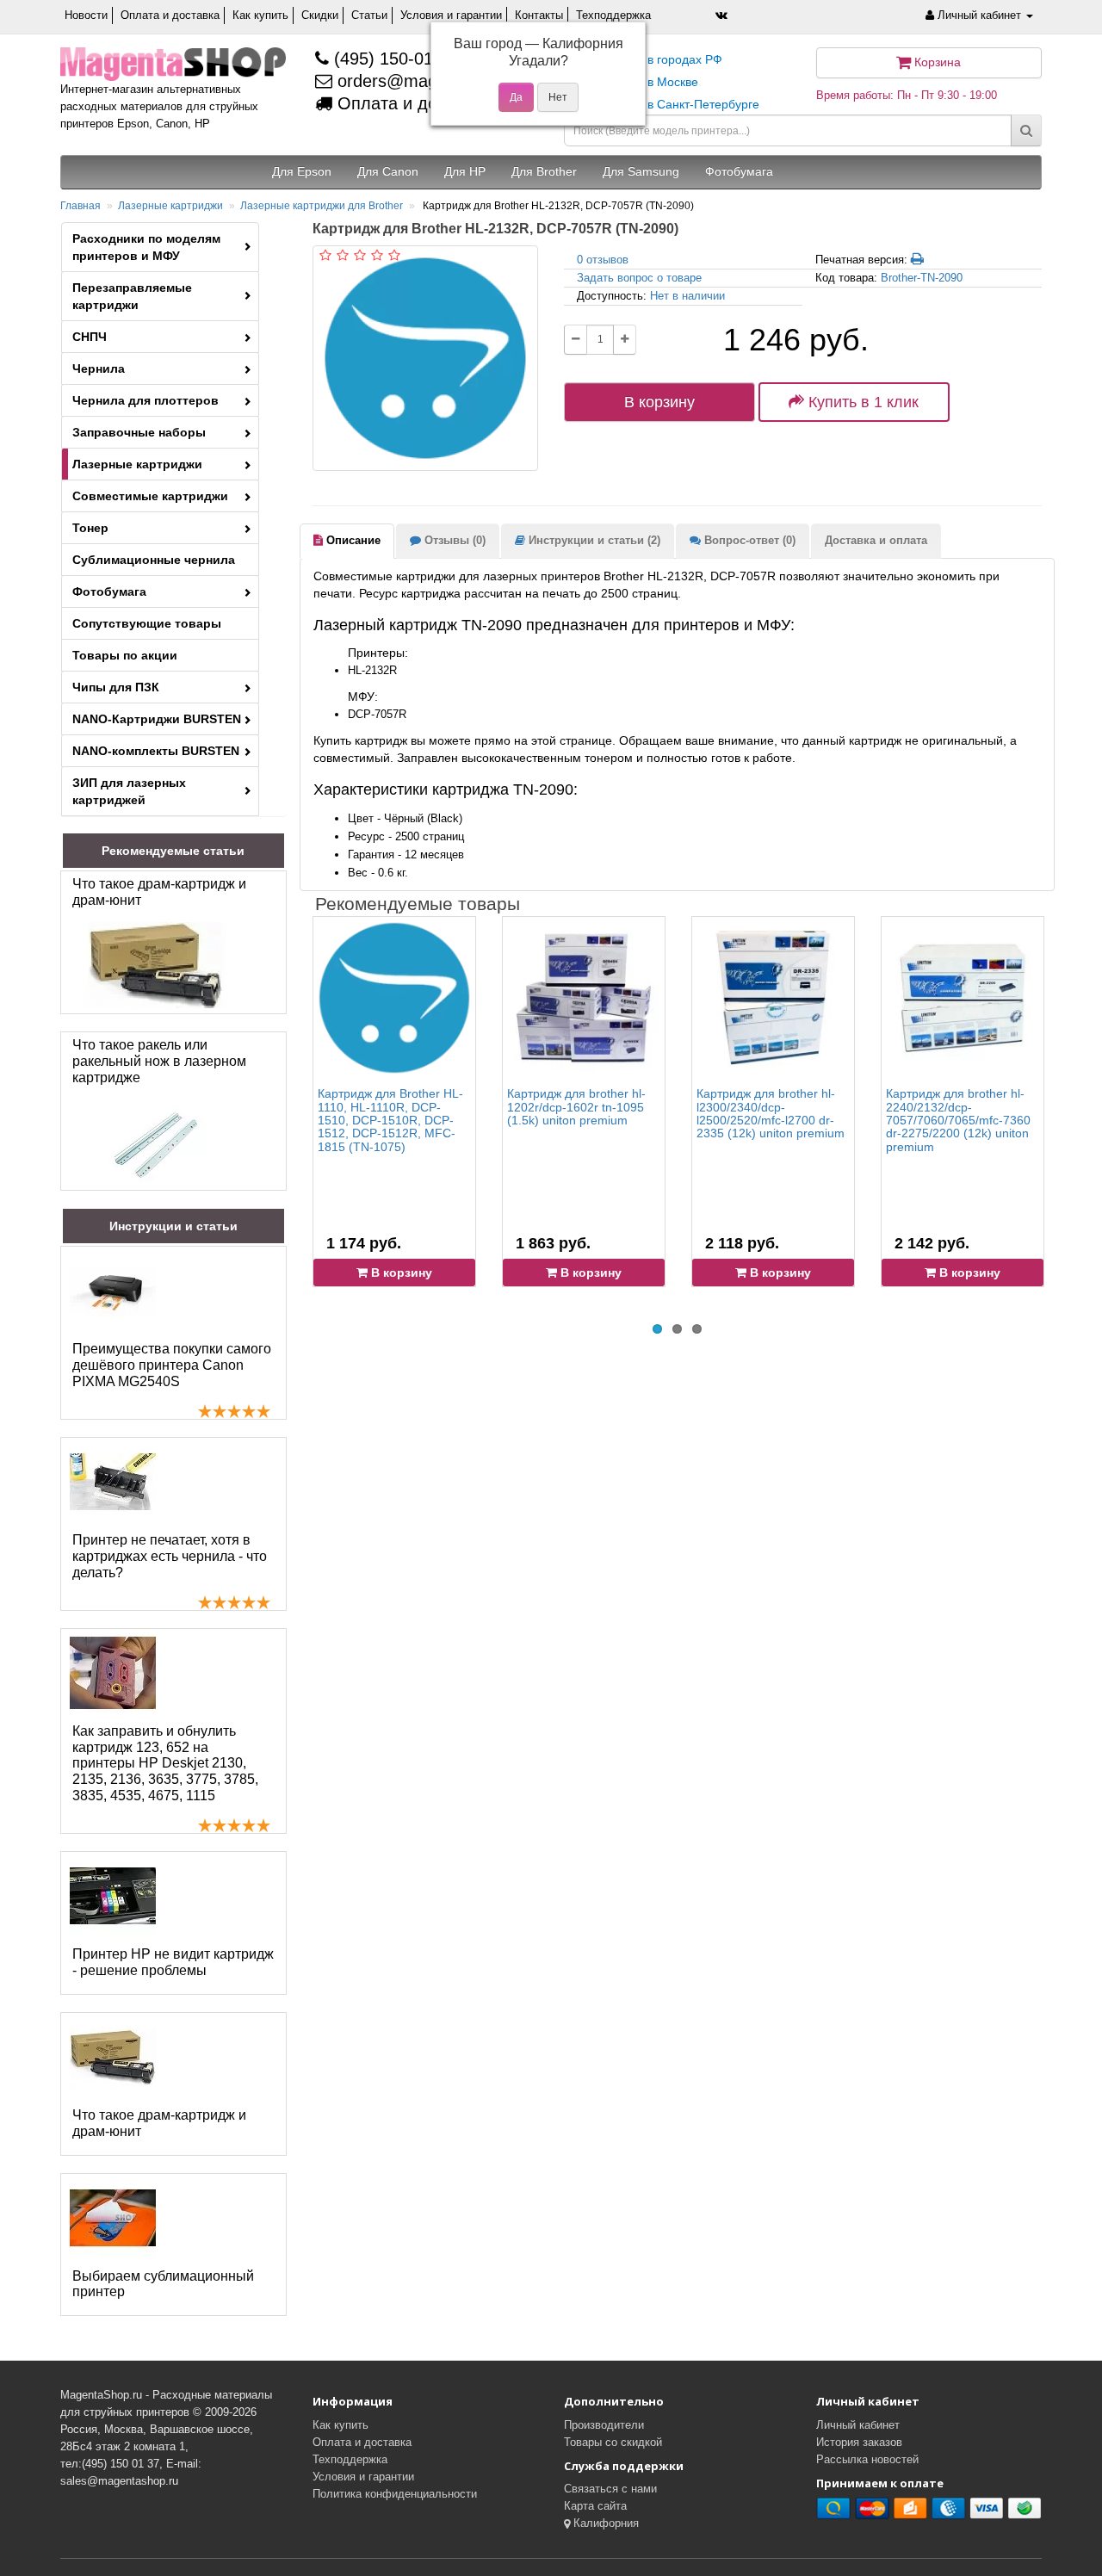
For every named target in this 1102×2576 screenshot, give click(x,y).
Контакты (539, 15)
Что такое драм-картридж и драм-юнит (159, 892)
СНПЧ (90, 337)
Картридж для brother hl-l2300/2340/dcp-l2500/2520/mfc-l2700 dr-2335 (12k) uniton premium (771, 1113)
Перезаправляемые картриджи (132, 296)
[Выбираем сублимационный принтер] (113, 2218)
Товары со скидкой (613, 2442)
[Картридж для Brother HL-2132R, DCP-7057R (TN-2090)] (425, 358)
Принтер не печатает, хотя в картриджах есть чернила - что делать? (170, 1556)
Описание (352, 540)
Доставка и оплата (876, 540)
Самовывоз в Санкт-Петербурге (668, 104)
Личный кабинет (858, 2425)
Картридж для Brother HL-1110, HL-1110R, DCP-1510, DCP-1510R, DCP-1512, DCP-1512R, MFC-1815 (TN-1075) (390, 1120)
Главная (80, 206)
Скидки (320, 15)
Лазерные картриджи (170, 206)
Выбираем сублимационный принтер (163, 2284)
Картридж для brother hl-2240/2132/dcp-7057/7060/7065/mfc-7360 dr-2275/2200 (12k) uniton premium (958, 1120)
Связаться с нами (610, 2489)
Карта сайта (595, 2506)
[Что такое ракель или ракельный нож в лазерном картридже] (156, 1142)
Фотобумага (109, 591)
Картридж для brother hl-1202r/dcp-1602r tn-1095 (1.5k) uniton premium (576, 1107)
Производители (604, 2425)
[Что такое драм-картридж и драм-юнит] (156, 965)
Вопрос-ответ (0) (748, 540)
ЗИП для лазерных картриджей (129, 791)
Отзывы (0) (453, 540)
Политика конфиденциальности (395, 2494)
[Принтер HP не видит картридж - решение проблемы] (113, 1896)
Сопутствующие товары (147, 623)
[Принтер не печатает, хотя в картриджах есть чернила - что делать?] (113, 1482)
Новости (86, 15)
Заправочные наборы (139, 432)
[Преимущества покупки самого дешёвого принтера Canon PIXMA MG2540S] (113, 1291)
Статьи (369, 15)
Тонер (90, 528)
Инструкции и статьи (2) (593, 540)
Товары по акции (125, 655)
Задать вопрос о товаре (639, 278)
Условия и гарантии (451, 15)
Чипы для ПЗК (116, 687)
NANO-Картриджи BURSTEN (157, 719)
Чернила (99, 368)
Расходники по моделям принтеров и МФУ (146, 247)
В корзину (659, 402)
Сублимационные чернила (154, 560)
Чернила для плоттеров (145, 400)
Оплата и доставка (170, 15)
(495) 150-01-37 (393, 59)
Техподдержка (613, 15)
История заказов (859, 2442)
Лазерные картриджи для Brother (322, 206)
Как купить (260, 15)
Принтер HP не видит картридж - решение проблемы (173, 1962)
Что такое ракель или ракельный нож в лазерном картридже (159, 1061)
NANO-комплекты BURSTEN (156, 751)
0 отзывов (603, 260)
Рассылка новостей (867, 2459)
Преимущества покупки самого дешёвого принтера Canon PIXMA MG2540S (172, 1365)
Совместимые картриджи (150, 496)
